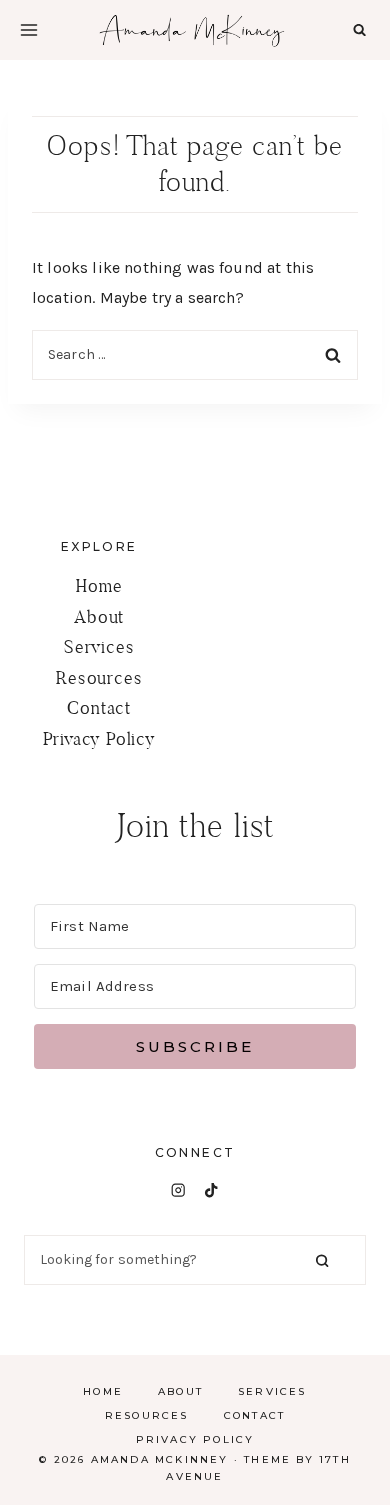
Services (99, 646)
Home (99, 585)
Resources (99, 677)
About (99, 616)
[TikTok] (211, 1190)
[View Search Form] (359, 29)
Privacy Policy (99, 738)
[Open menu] (29, 30)
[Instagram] (178, 1190)
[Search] (322, 1260)
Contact (99, 707)
